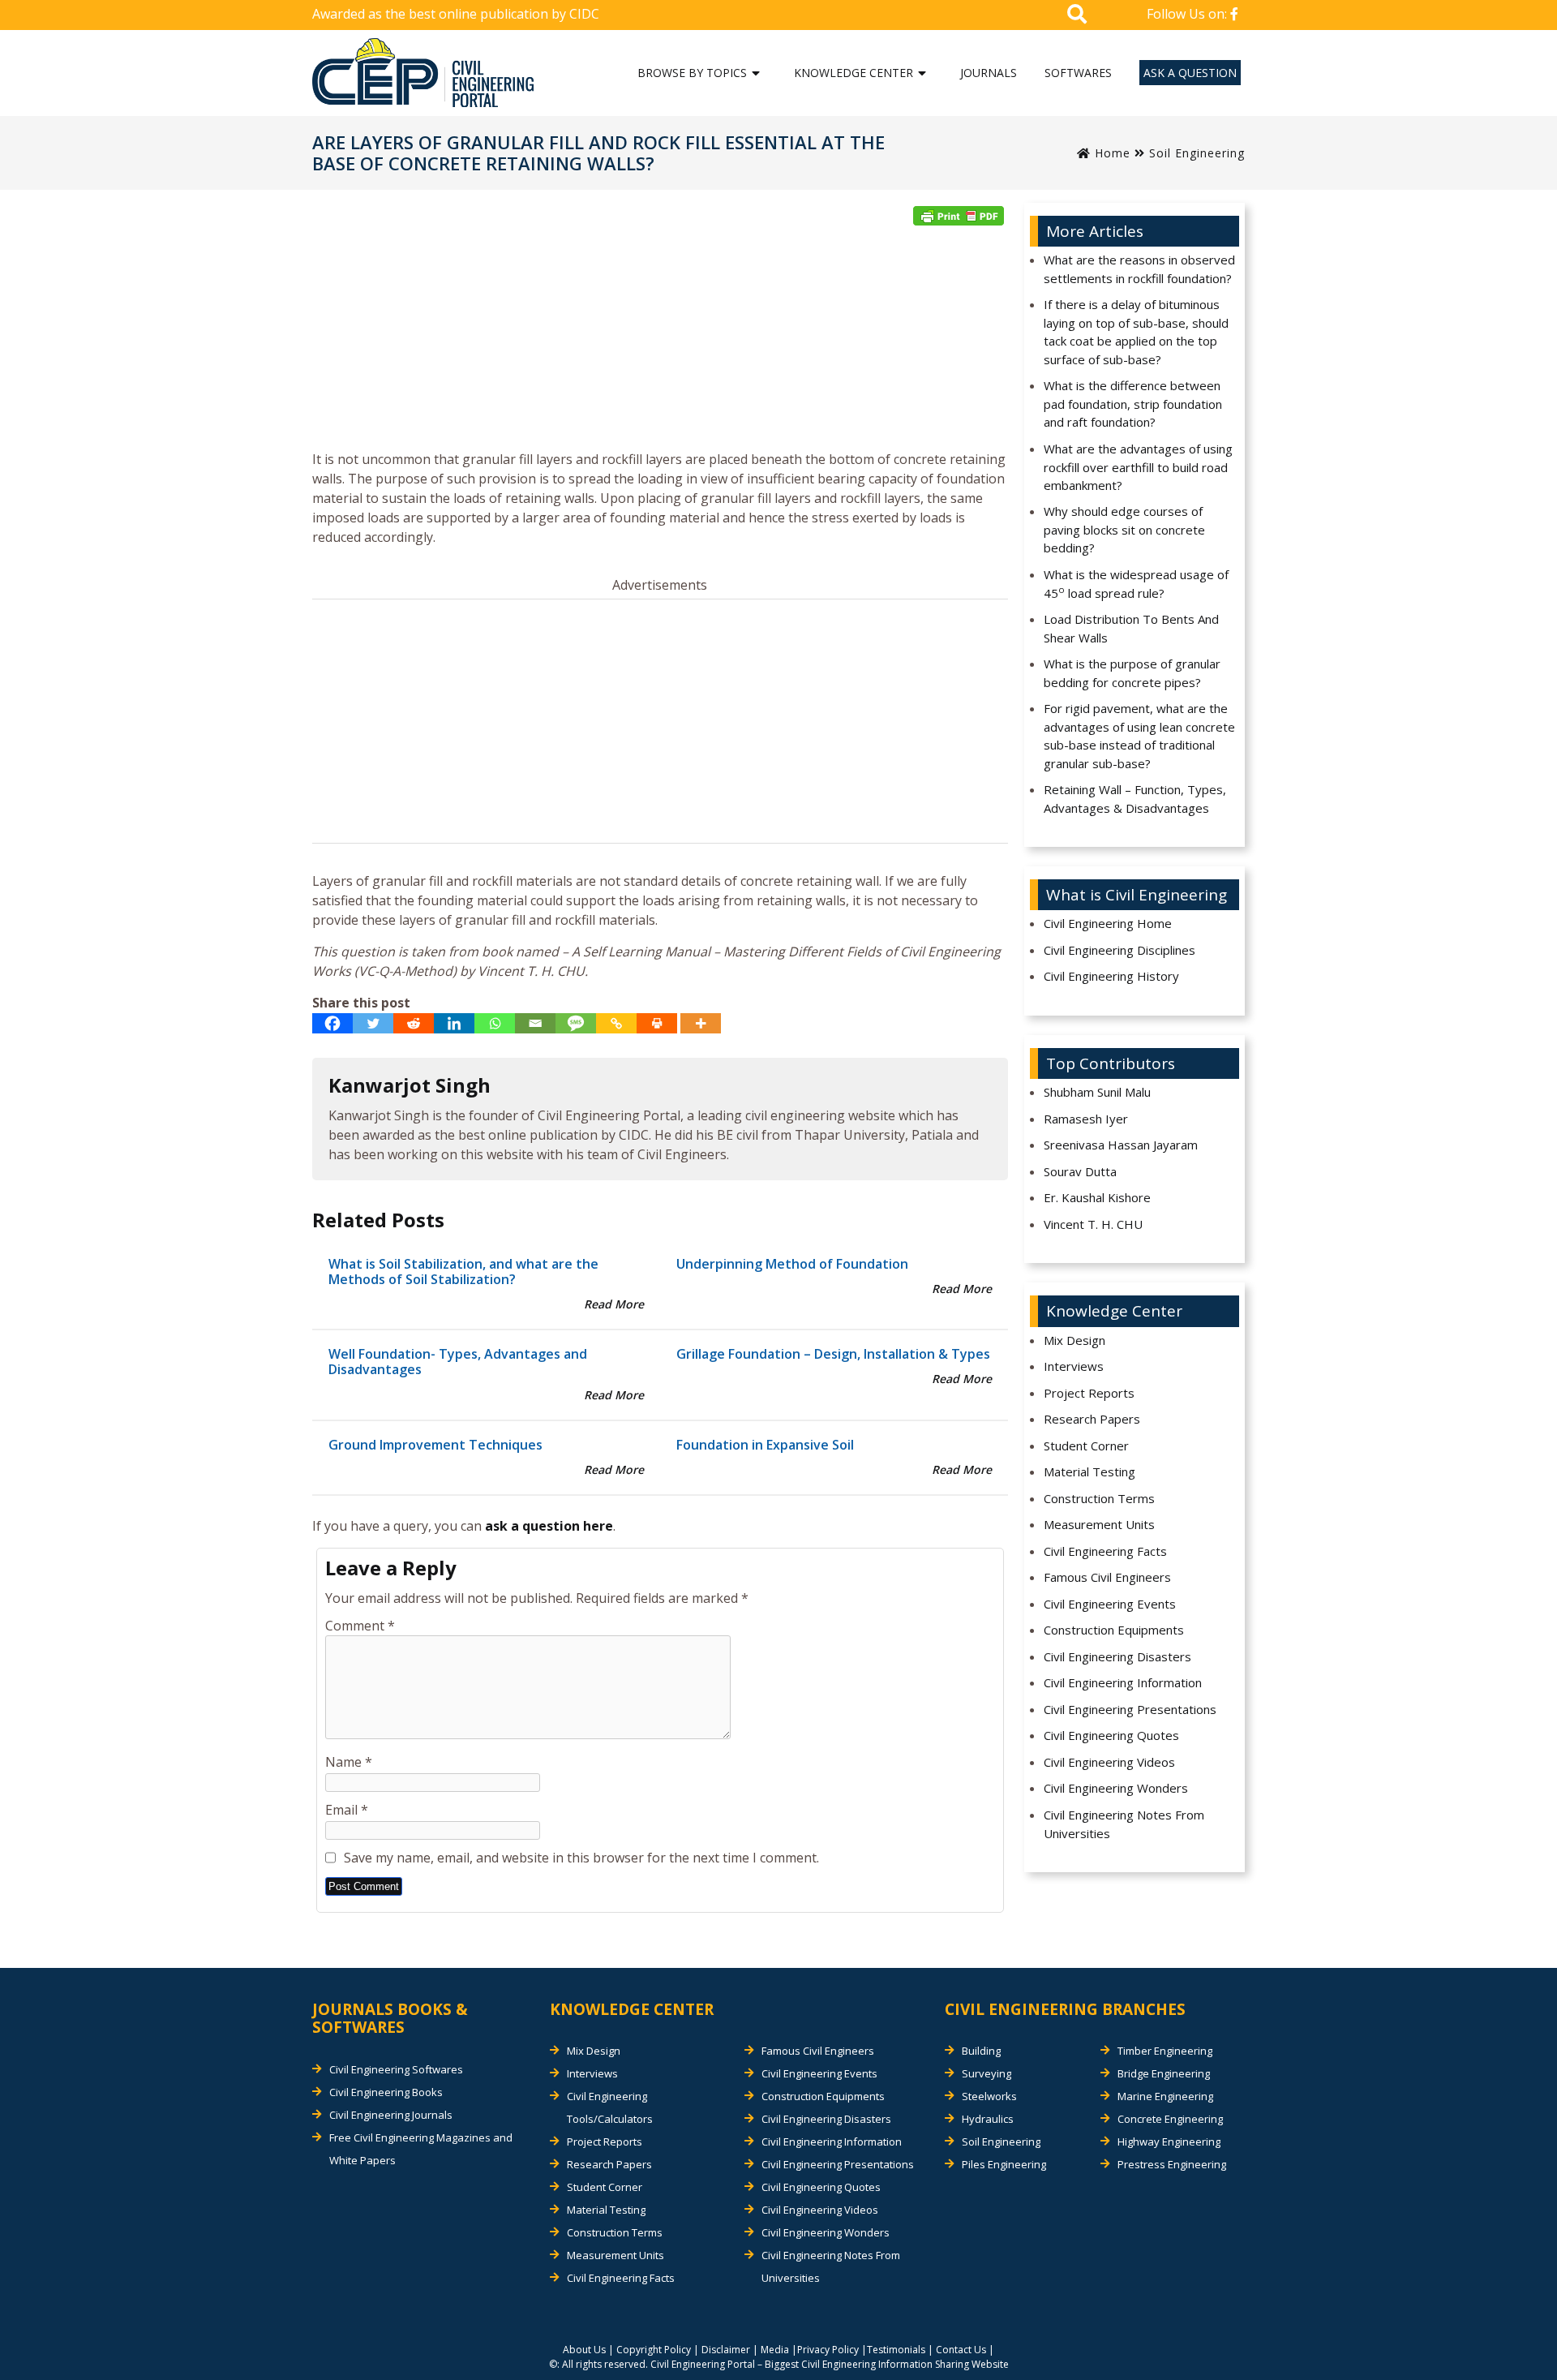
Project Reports (1089, 1393)
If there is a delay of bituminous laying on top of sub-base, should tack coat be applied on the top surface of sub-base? (1136, 332)
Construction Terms (1099, 1498)
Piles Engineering (1004, 2164)
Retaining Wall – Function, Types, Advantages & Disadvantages (1135, 799)
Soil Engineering (1197, 153)
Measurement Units (1099, 1524)
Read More (614, 1304)
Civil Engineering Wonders (1116, 1788)
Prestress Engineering (1172, 2164)
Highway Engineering (1169, 2142)
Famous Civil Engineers (1107, 1577)
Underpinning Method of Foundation (792, 1264)
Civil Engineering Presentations (1130, 1709)
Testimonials (896, 2350)
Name (349, 1762)
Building (981, 2051)
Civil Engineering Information (1123, 1682)
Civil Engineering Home (1108, 923)
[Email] (535, 1023)
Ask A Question (1190, 73)
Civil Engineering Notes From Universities (1124, 1824)
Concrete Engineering (1170, 2119)
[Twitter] (373, 1023)
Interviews (1074, 1366)
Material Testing (1089, 1471)
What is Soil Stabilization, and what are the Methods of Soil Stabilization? (463, 1272)
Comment (360, 1626)
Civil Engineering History (1111, 976)
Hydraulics (988, 2119)
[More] (701, 1023)
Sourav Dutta (1080, 1171)
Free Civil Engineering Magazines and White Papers (421, 2149)
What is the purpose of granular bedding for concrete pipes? (1132, 673)
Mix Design (1074, 1340)
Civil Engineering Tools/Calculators (610, 2107)
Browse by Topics (692, 73)
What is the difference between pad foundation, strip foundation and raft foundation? (1133, 404)
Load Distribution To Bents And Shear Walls (1131, 628)
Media (775, 2350)
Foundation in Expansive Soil (765, 1445)
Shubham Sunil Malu (1097, 1092)
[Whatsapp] (495, 1023)
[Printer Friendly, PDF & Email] (959, 216)
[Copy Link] (616, 1023)
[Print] (657, 1023)
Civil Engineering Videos (1109, 1762)
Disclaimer (726, 2350)
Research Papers (1092, 1419)
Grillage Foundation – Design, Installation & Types (833, 1354)
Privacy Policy (828, 2350)
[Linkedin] (454, 1023)
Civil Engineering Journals (391, 2115)
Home (1111, 153)
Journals (989, 73)
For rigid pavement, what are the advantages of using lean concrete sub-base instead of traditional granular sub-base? (1139, 736)
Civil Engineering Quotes (1111, 1735)
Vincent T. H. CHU (1093, 1224)
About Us (584, 2350)
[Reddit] (414, 1023)
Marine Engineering (1165, 2096)
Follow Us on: (1188, 14)
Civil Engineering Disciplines (1119, 950)
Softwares (1078, 73)
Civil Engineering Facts (1105, 1551)
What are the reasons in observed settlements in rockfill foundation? (1139, 269)
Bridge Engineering (1164, 2073)
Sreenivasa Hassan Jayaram (1121, 1145)
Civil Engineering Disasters (1117, 1656)
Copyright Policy (654, 2350)
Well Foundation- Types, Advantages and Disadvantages (458, 1362)
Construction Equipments (1114, 1630)
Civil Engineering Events (1110, 1604)
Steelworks (989, 2096)
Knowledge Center (854, 73)
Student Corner (1086, 1446)
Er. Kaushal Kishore (1097, 1197)
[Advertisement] (660, 343)
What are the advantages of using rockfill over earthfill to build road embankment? (1138, 467)
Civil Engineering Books (386, 2092)
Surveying (987, 2073)
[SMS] (576, 1023)
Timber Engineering (1165, 2051)
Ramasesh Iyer (1086, 1119)
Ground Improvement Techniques (435, 1445)
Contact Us (961, 2350)
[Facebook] (332, 1023)
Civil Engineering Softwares (396, 2069)
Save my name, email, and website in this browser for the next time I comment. (581, 1858)
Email (347, 1810)
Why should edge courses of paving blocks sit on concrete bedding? (1124, 529)
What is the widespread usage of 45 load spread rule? (1136, 584)
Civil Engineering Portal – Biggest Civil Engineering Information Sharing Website (830, 2364)
